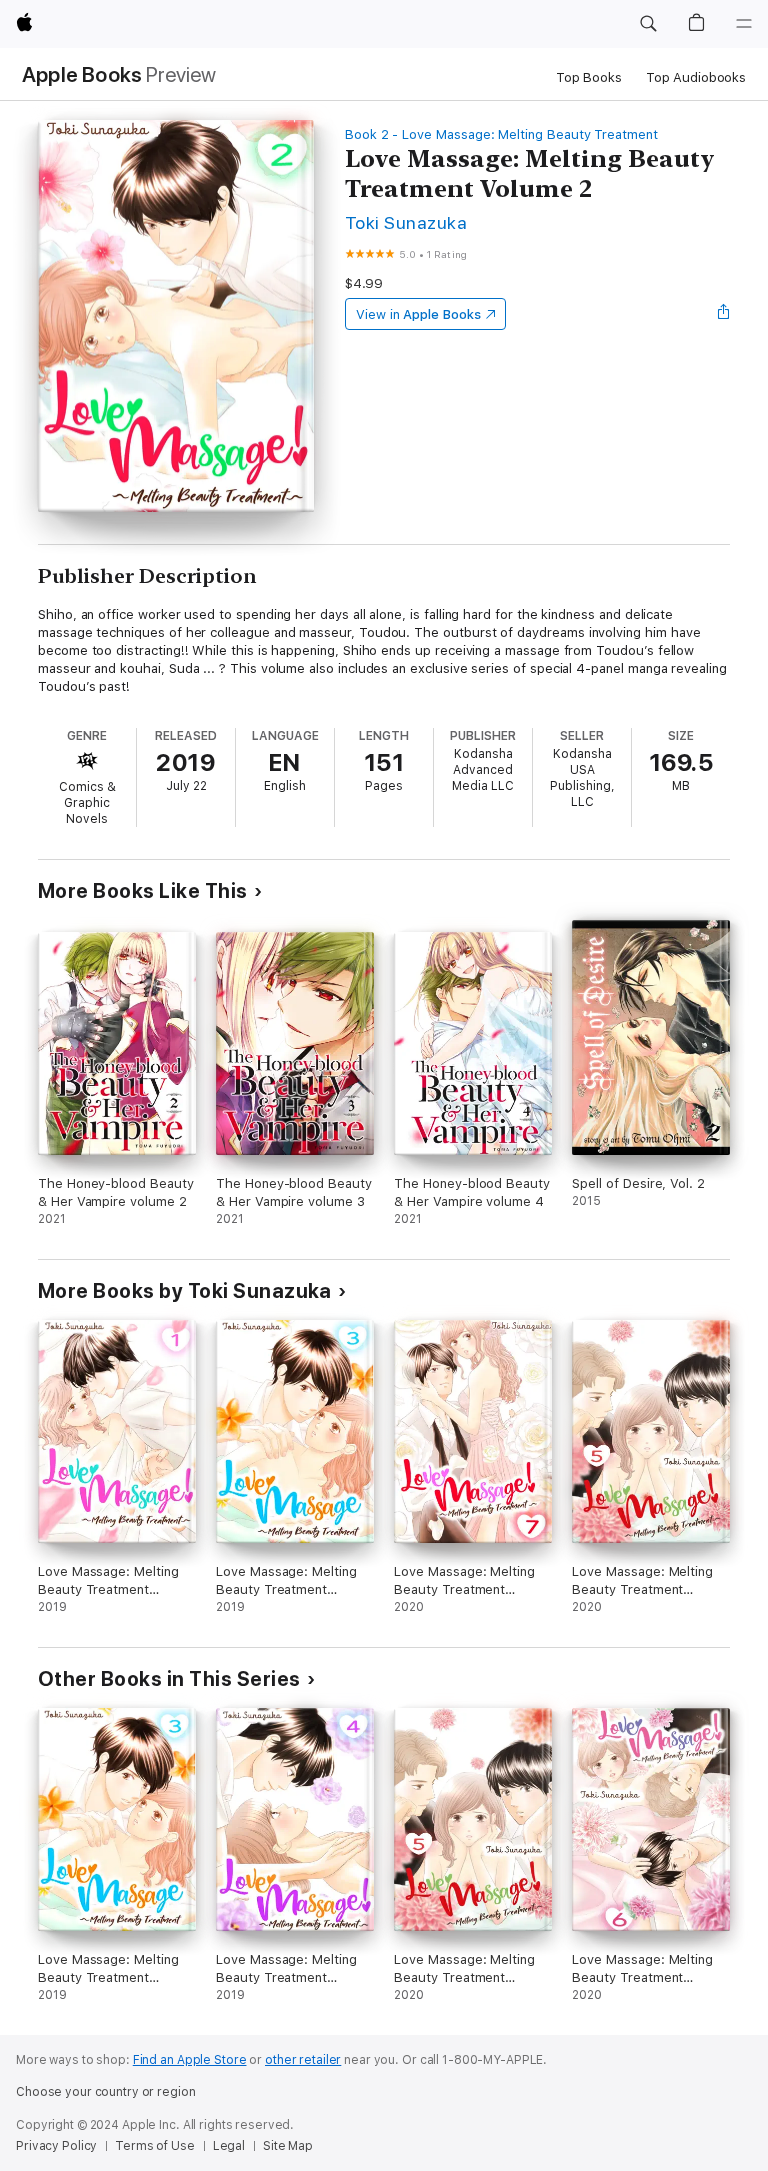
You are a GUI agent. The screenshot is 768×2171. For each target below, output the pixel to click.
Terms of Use (155, 2146)
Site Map (288, 2146)
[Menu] (744, 24)
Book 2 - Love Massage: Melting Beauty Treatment (501, 134)
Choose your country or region (106, 2092)
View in (418, 314)
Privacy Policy (56, 2146)
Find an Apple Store (190, 2060)
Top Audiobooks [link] (696, 77)
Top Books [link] (589, 77)
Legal (229, 2146)
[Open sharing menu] (724, 314)
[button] (648, 24)
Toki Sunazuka (406, 222)
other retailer (303, 2060)
